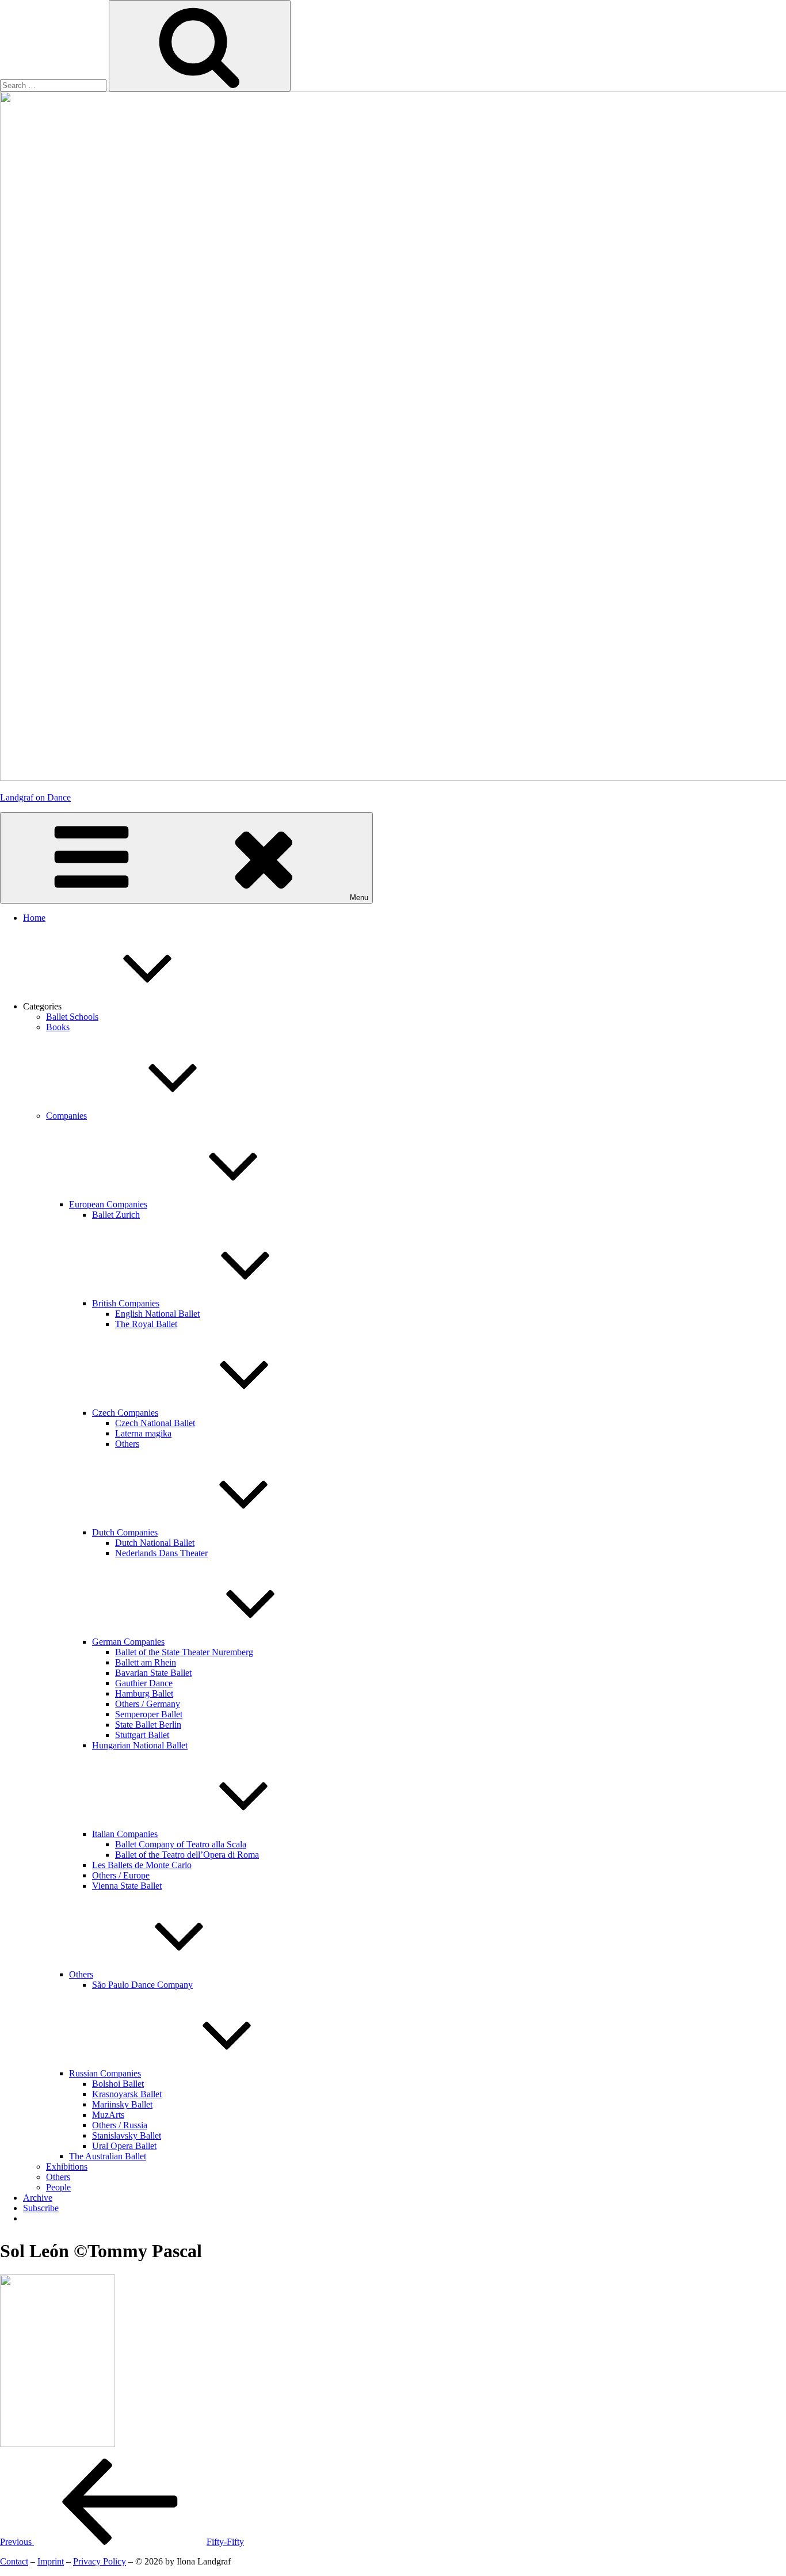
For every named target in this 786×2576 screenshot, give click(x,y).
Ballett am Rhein (146, 1662)
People (58, 2187)
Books (58, 1027)
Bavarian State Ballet (153, 1673)
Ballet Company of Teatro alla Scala (181, 1844)
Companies (66, 1116)
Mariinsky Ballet (122, 2104)
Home (34, 918)
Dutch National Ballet (155, 1543)
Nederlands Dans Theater (161, 1553)
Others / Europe (121, 1875)
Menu (359, 898)
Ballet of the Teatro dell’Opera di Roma (187, 1855)
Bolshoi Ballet (118, 2084)
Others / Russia (120, 2125)
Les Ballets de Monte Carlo (142, 1865)
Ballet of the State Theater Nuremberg (184, 1652)
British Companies (126, 1303)
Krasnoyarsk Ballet (127, 2094)
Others (127, 1444)
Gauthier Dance (144, 1683)
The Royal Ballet (146, 1324)
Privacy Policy (100, 2561)
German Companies (128, 1642)
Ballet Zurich (116, 1215)
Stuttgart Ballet (142, 1735)
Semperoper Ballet (149, 1714)
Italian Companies (125, 1834)
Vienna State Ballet (127, 1886)
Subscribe (41, 2208)
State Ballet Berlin (148, 1725)
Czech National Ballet (155, 1423)
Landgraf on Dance (35, 797)
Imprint (51, 2561)
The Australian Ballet (108, 2156)
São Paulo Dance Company (142, 1985)
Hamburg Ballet (144, 1693)
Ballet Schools (72, 1017)
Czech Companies (125, 1413)
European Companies (108, 1204)
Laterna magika (143, 1433)
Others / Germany (148, 1704)
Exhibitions (67, 2167)
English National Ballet (157, 1314)
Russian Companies (105, 2073)
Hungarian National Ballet (140, 1745)
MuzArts (108, 2115)
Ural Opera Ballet (124, 2146)
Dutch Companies (125, 1532)
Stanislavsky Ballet (127, 2135)
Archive (38, 2198)
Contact (14, 2561)
